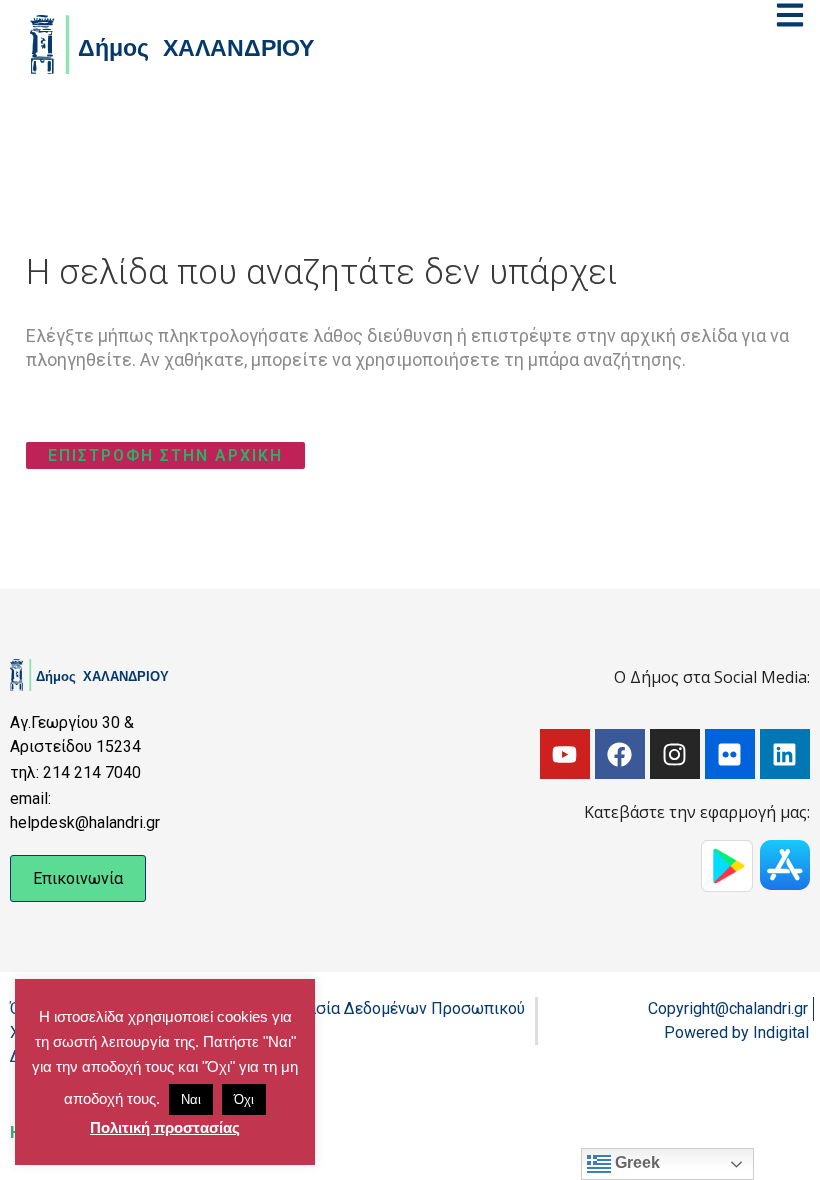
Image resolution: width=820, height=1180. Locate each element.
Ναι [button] (191, 1099)
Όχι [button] (244, 1099)
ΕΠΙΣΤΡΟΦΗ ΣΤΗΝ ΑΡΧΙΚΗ (165, 455)
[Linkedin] (785, 754)
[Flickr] (730, 754)
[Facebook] (620, 754)
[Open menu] (790, 15)
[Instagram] (675, 754)
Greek (635, 1162)
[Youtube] (565, 754)
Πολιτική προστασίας (165, 1127)
